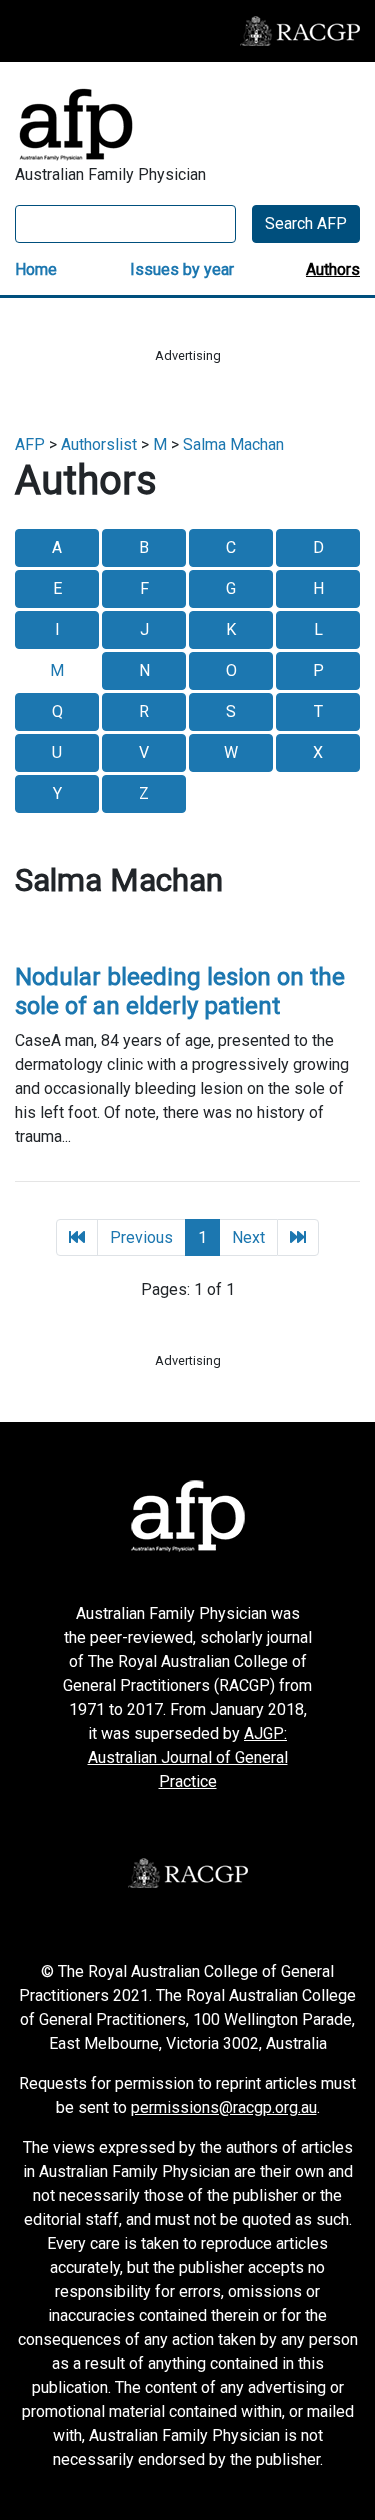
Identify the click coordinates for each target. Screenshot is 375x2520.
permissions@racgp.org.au (224, 2107)
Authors (333, 269)
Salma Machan (233, 444)
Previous (141, 1237)
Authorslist (99, 444)
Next (248, 1237)
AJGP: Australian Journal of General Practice (188, 1757)
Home (36, 269)
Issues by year (182, 269)
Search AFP (306, 223)
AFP (30, 444)
